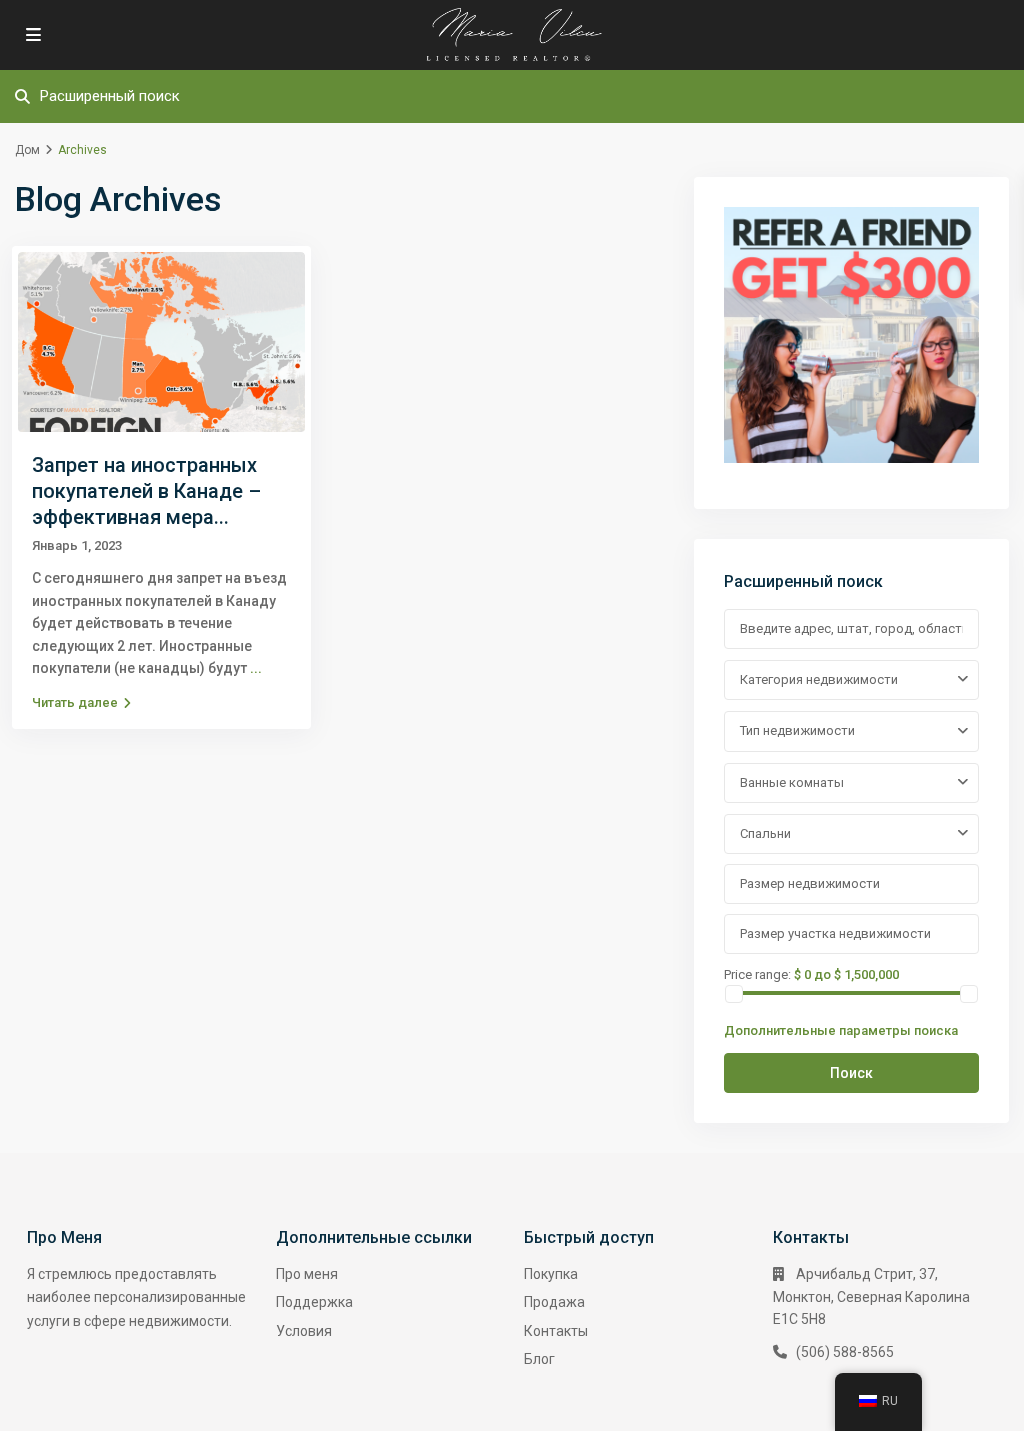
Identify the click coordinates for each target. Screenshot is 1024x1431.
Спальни (765, 833)
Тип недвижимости (797, 730)
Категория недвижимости (819, 679)
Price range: (757, 974)
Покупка (551, 1274)
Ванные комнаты (792, 782)
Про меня (307, 1274)
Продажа (554, 1302)
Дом (27, 150)
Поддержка (314, 1302)
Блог (539, 1359)
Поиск (851, 1073)
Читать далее (75, 702)
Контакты (556, 1331)
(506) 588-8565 (845, 1352)
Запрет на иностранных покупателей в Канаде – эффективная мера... (146, 491)
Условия (304, 1331)
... (256, 668)
